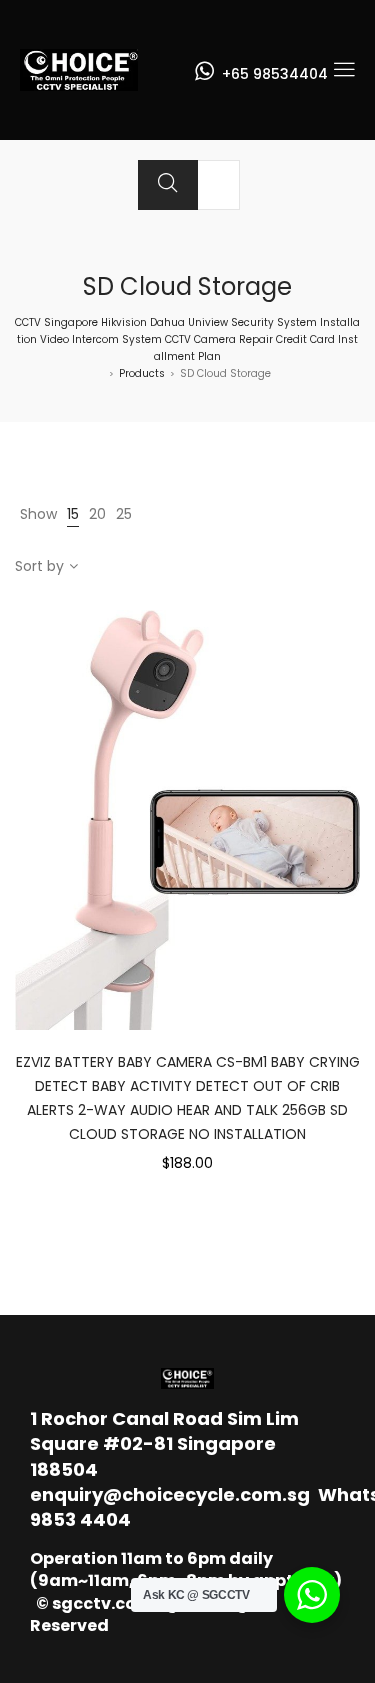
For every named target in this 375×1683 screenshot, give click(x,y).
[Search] (168, 185)
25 (124, 514)
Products (142, 373)
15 (73, 514)
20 (97, 514)
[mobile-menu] (344, 70)
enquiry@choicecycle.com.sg (170, 1494)
